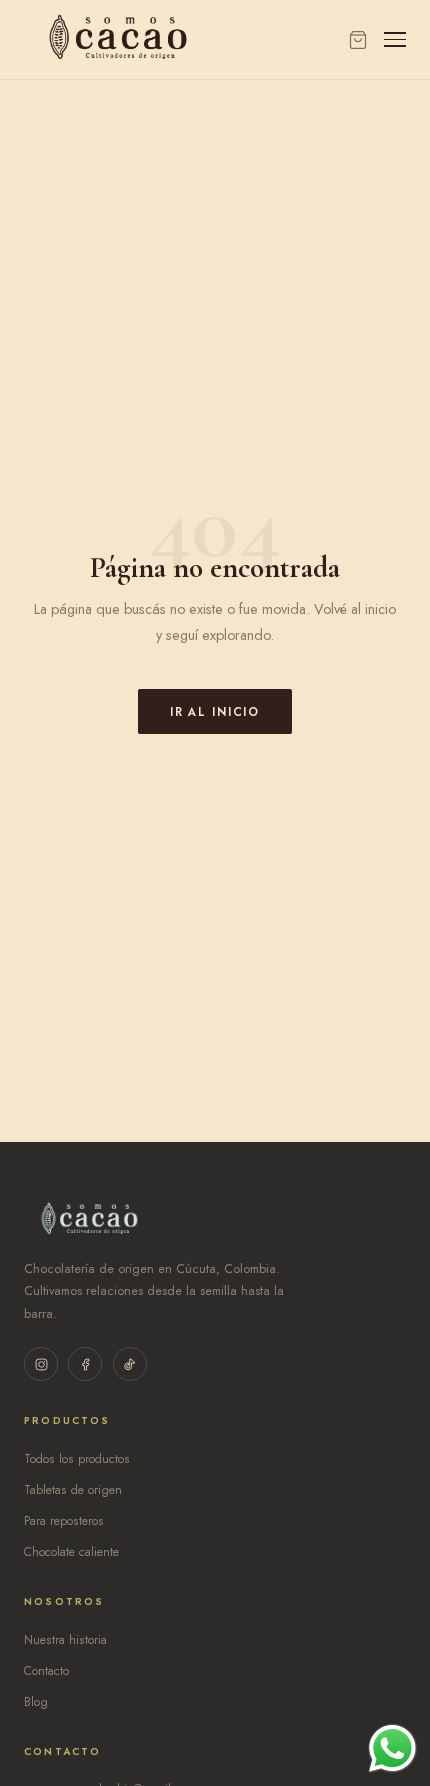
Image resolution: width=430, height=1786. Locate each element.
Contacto (46, 1671)
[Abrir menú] (395, 39)
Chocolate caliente (71, 1552)
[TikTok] (130, 1364)
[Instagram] (41, 1364)
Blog (36, 1702)
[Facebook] (85, 1364)
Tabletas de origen (73, 1490)
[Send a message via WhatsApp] (392, 1748)
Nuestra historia (65, 1640)
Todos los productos (77, 1459)
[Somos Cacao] (118, 40)
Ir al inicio (215, 712)
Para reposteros (64, 1521)
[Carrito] (358, 40)
